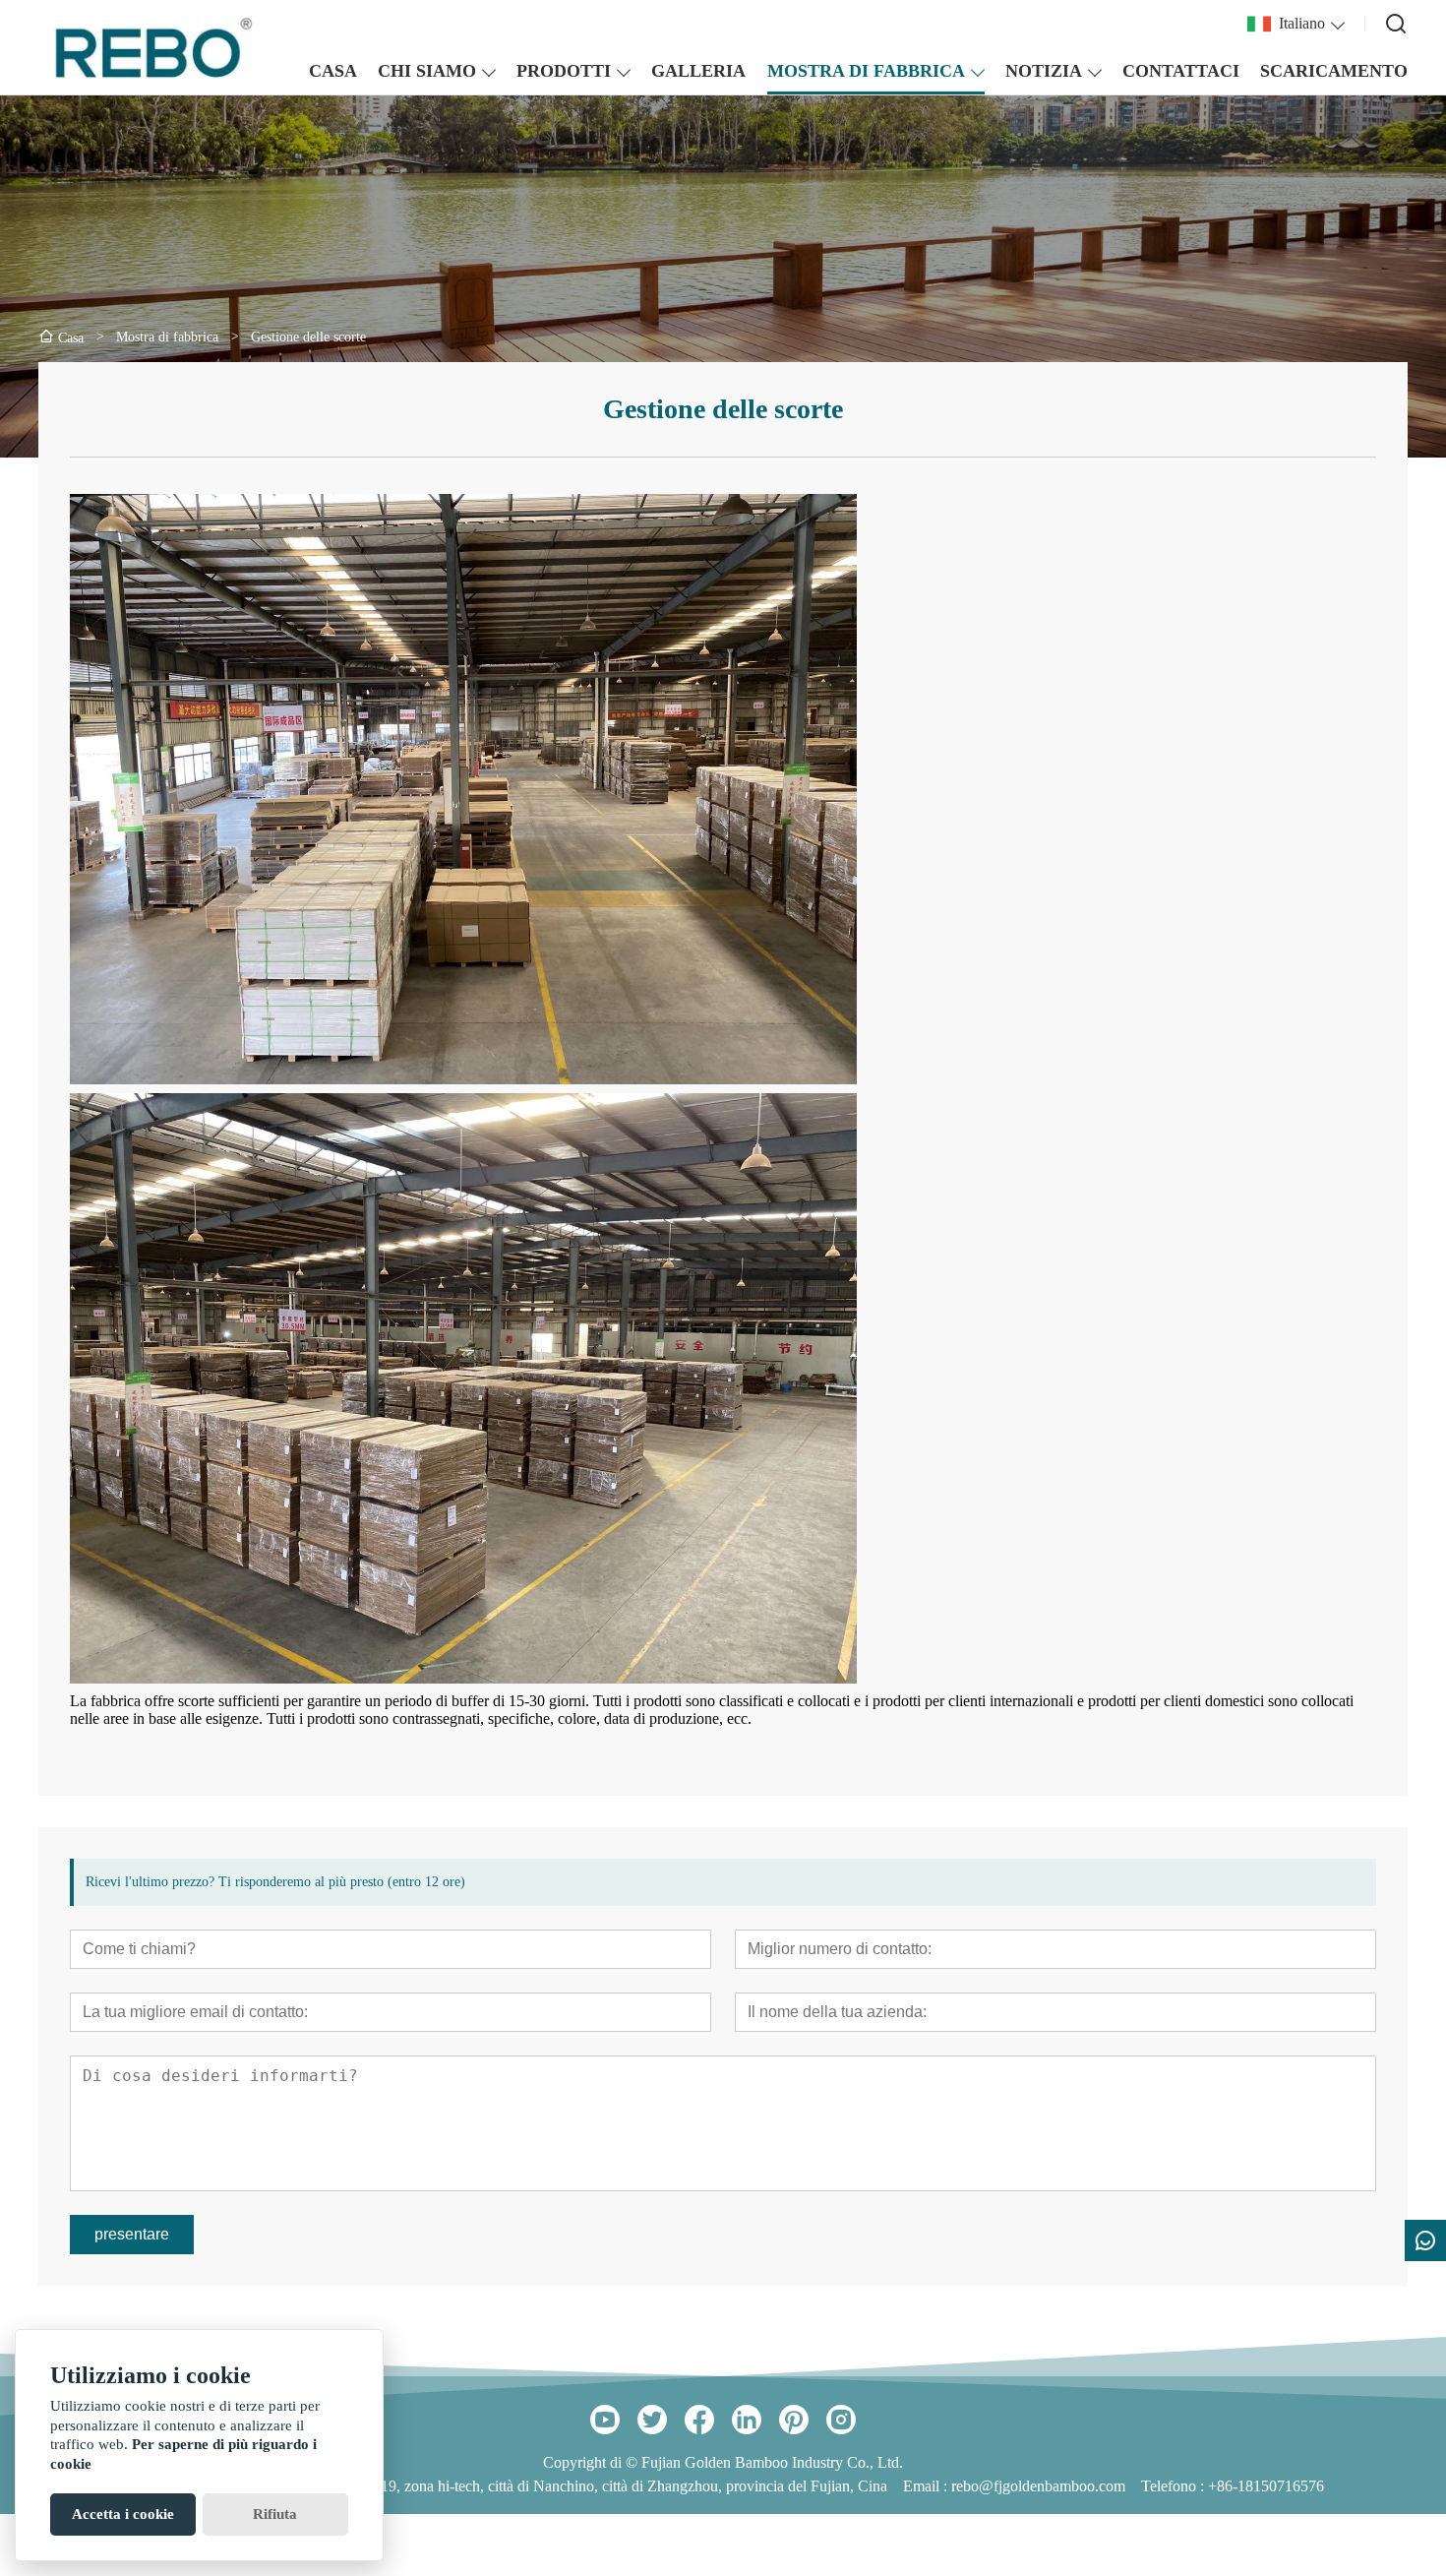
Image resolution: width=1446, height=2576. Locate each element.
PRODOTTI (564, 71)
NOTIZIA (1044, 71)
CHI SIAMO (427, 71)
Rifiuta (275, 2514)
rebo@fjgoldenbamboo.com (1038, 2486)
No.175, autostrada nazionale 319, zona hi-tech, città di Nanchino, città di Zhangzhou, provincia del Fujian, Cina (538, 2486)
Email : (927, 2486)
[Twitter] (652, 2420)
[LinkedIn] (747, 2420)
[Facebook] (699, 2420)
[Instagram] (841, 2420)
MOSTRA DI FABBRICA (866, 71)
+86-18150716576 (1266, 2486)
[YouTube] (605, 2420)
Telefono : (1175, 2486)
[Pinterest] (794, 2420)
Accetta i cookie (123, 2514)
